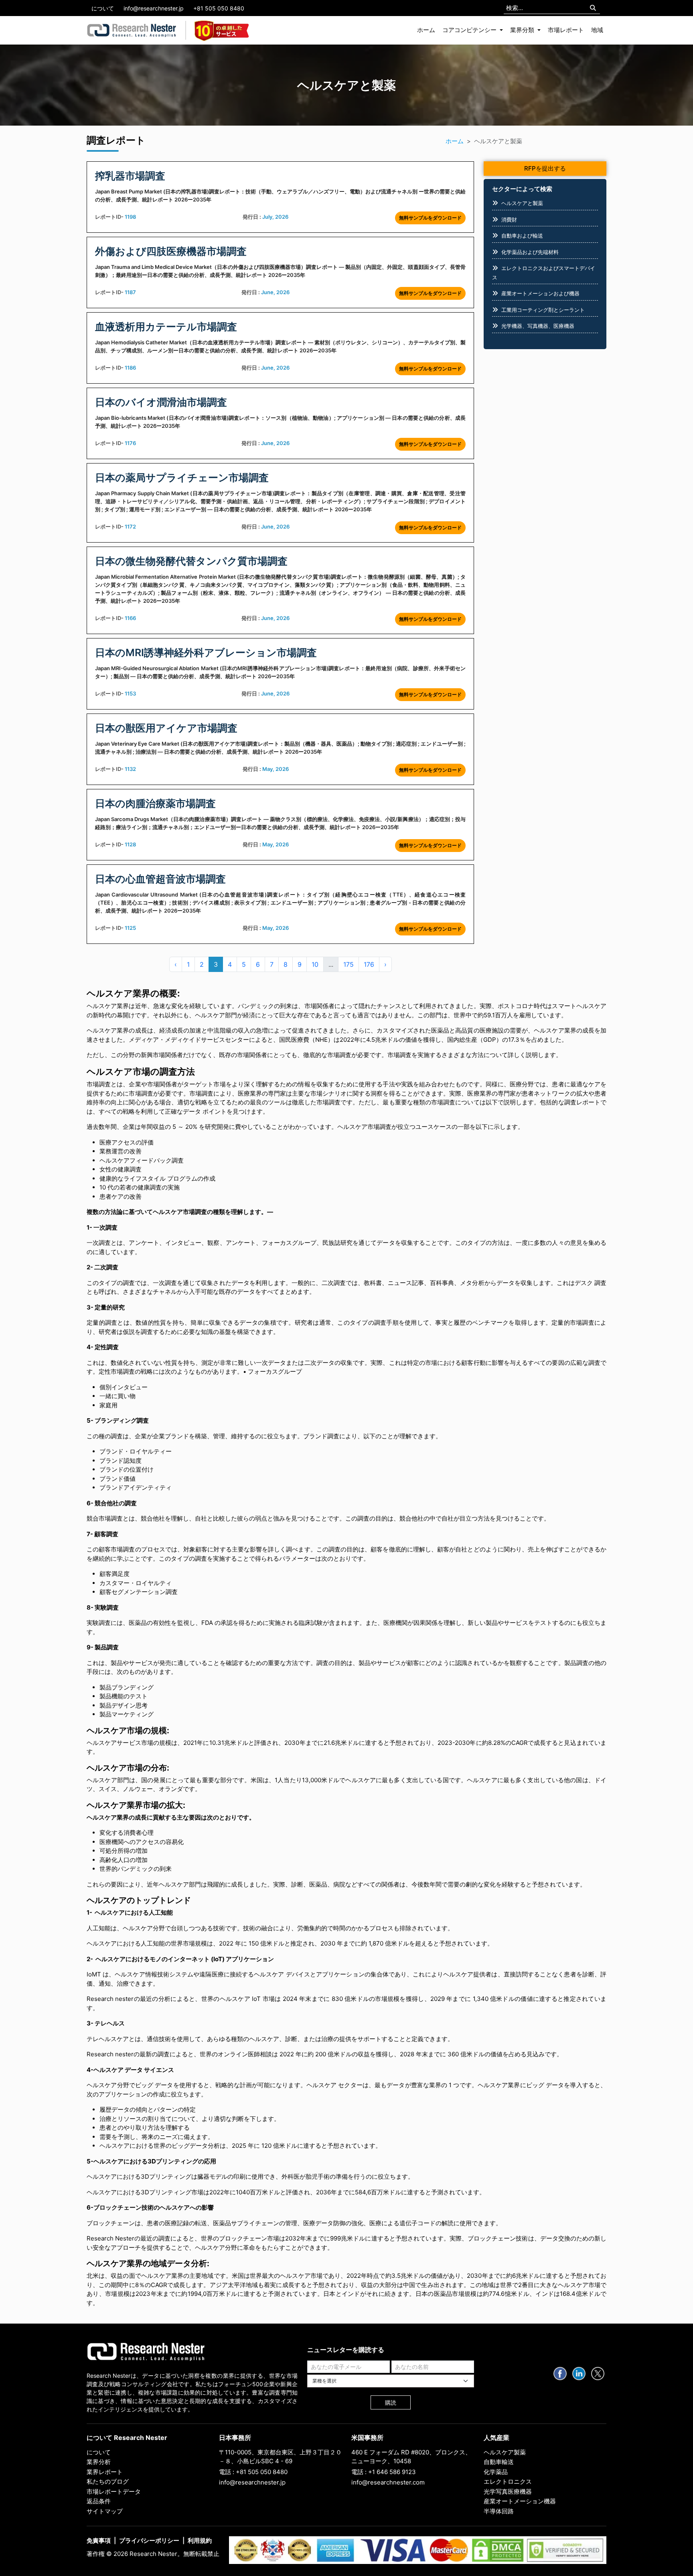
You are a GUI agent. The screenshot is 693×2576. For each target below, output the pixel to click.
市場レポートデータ (114, 2492)
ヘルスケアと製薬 (522, 203)
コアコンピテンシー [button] (470, 30)
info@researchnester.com (388, 2482)
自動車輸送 (499, 2462)
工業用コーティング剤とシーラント (543, 310)
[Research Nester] (132, 30)
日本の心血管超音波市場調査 (160, 879)
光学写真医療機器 (508, 2492)
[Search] (593, 8)
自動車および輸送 (522, 236)
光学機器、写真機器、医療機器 (538, 326)
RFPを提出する (545, 168)
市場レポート (566, 30)
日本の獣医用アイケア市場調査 (166, 728)
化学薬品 (496, 2472)
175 (349, 964)
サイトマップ (105, 2511)
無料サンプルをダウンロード (430, 218)
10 (315, 964)
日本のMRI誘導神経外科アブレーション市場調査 (206, 653)
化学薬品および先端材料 (530, 252)
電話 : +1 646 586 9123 (384, 2472)
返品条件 (99, 2501)
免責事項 (99, 2540)
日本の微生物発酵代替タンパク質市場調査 (191, 561)
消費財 (509, 220)
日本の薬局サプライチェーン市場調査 (182, 478)
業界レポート (105, 2472)
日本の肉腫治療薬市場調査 (155, 803)
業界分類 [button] (523, 30)
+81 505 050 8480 (219, 8)
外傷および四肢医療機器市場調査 (171, 251)
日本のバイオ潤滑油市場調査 (161, 402)
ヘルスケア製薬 (505, 2452)
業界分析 (99, 2462)
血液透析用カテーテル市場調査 (166, 327)
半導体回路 (499, 2511)
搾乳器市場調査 (130, 176)
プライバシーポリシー (149, 2540)
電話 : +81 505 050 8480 (253, 2472)
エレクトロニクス (508, 2481)
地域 (597, 30)
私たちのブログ (108, 2481)
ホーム (426, 30)
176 (369, 964)
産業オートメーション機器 (520, 2501)
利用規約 (200, 2540)
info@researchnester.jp (154, 8)
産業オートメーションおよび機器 (540, 293)
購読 (391, 2402)
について (103, 8)
